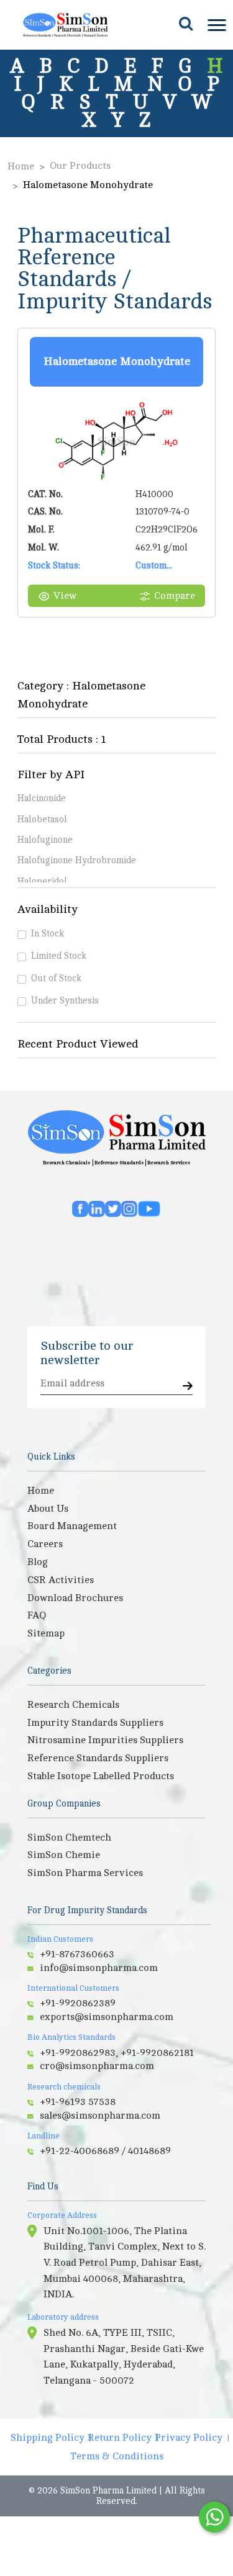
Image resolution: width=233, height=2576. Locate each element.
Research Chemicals (66, 1163)
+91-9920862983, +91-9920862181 (117, 2053)
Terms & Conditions (117, 2456)
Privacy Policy (189, 2438)
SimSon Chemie (64, 1855)
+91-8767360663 (77, 1954)
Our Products (80, 166)
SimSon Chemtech (69, 1838)
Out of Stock (56, 978)
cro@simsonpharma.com (97, 2066)
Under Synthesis (65, 1000)
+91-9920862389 (78, 2003)
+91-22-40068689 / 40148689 (105, 2151)
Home (21, 166)
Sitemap (46, 1633)
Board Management (72, 1526)
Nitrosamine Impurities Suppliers (105, 1740)
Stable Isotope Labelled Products (101, 1776)
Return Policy (120, 2438)
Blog (38, 1562)
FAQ (37, 1615)
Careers (45, 1544)
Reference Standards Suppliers (98, 1758)
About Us (48, 1509)
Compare (175, 596)
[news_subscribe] (188, 1387)
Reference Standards (119, 1163)
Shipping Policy (48, 2438)
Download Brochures (75, 1598)
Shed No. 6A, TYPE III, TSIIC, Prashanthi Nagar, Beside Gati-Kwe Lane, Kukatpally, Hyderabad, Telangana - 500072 (124, 2357)
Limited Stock (59, 956)
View (65, 596)
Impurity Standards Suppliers (95, 1723)
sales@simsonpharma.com (100, 2116)
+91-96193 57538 (78, 2102)
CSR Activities (61, 1580)
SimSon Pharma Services (85, 1873)
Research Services (169, 1163)
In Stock (48, 933)
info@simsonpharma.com (99, 1968)
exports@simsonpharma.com (107, 2017)
